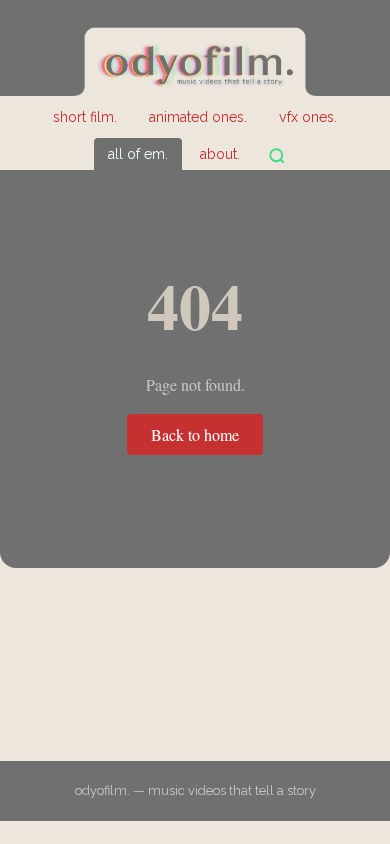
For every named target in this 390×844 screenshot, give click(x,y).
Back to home (195, 434)
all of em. (138, 154)
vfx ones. (308, 117)
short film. (85, 117)
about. (220, 154)
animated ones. (198, 117)
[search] (277, 156)
